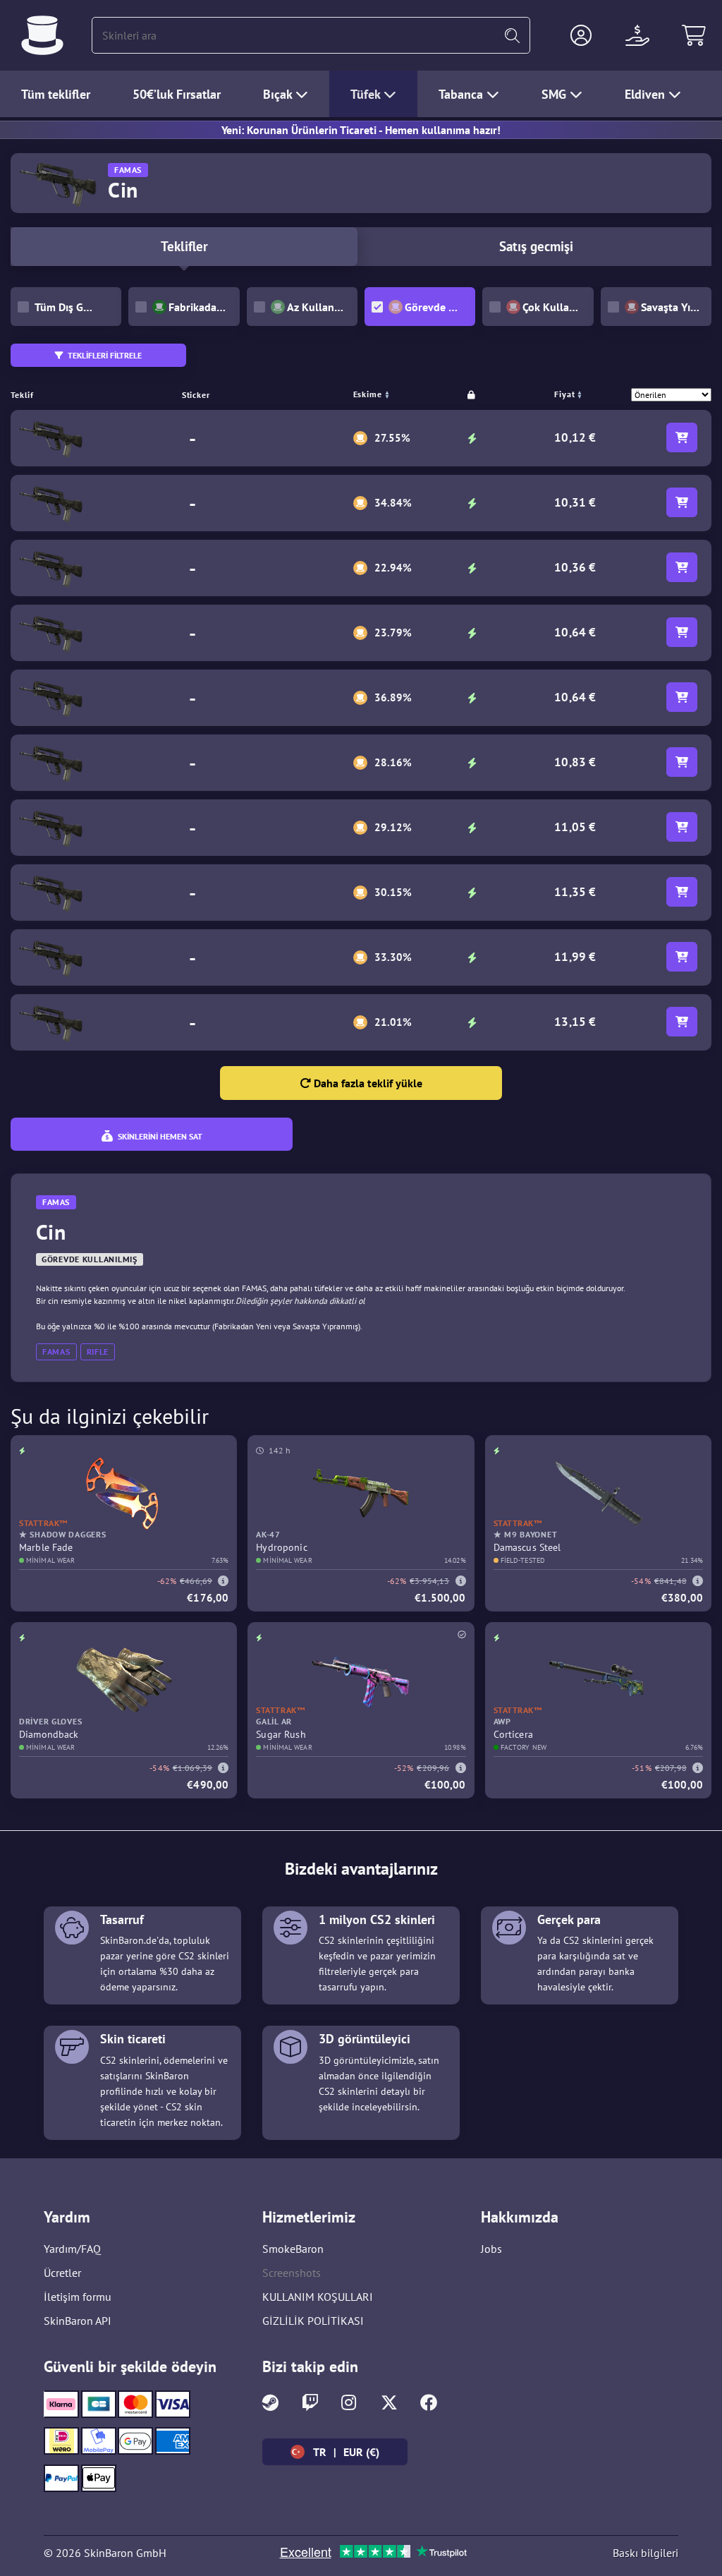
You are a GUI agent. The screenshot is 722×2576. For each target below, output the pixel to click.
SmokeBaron (293, 2249)
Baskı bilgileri (645, 2553)
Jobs (491, 2249)
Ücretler (62, 2273)
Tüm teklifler (56, 94)
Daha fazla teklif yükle (367, 1083)
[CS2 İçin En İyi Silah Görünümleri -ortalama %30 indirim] (42, 35)
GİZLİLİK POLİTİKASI (313, 2321)
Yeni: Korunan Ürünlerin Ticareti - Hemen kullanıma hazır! (361, 130)
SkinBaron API (78, 2321)
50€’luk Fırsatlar (177, 94)
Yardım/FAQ (72, 2249)
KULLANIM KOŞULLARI (318, 2297)
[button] (581, 35)
